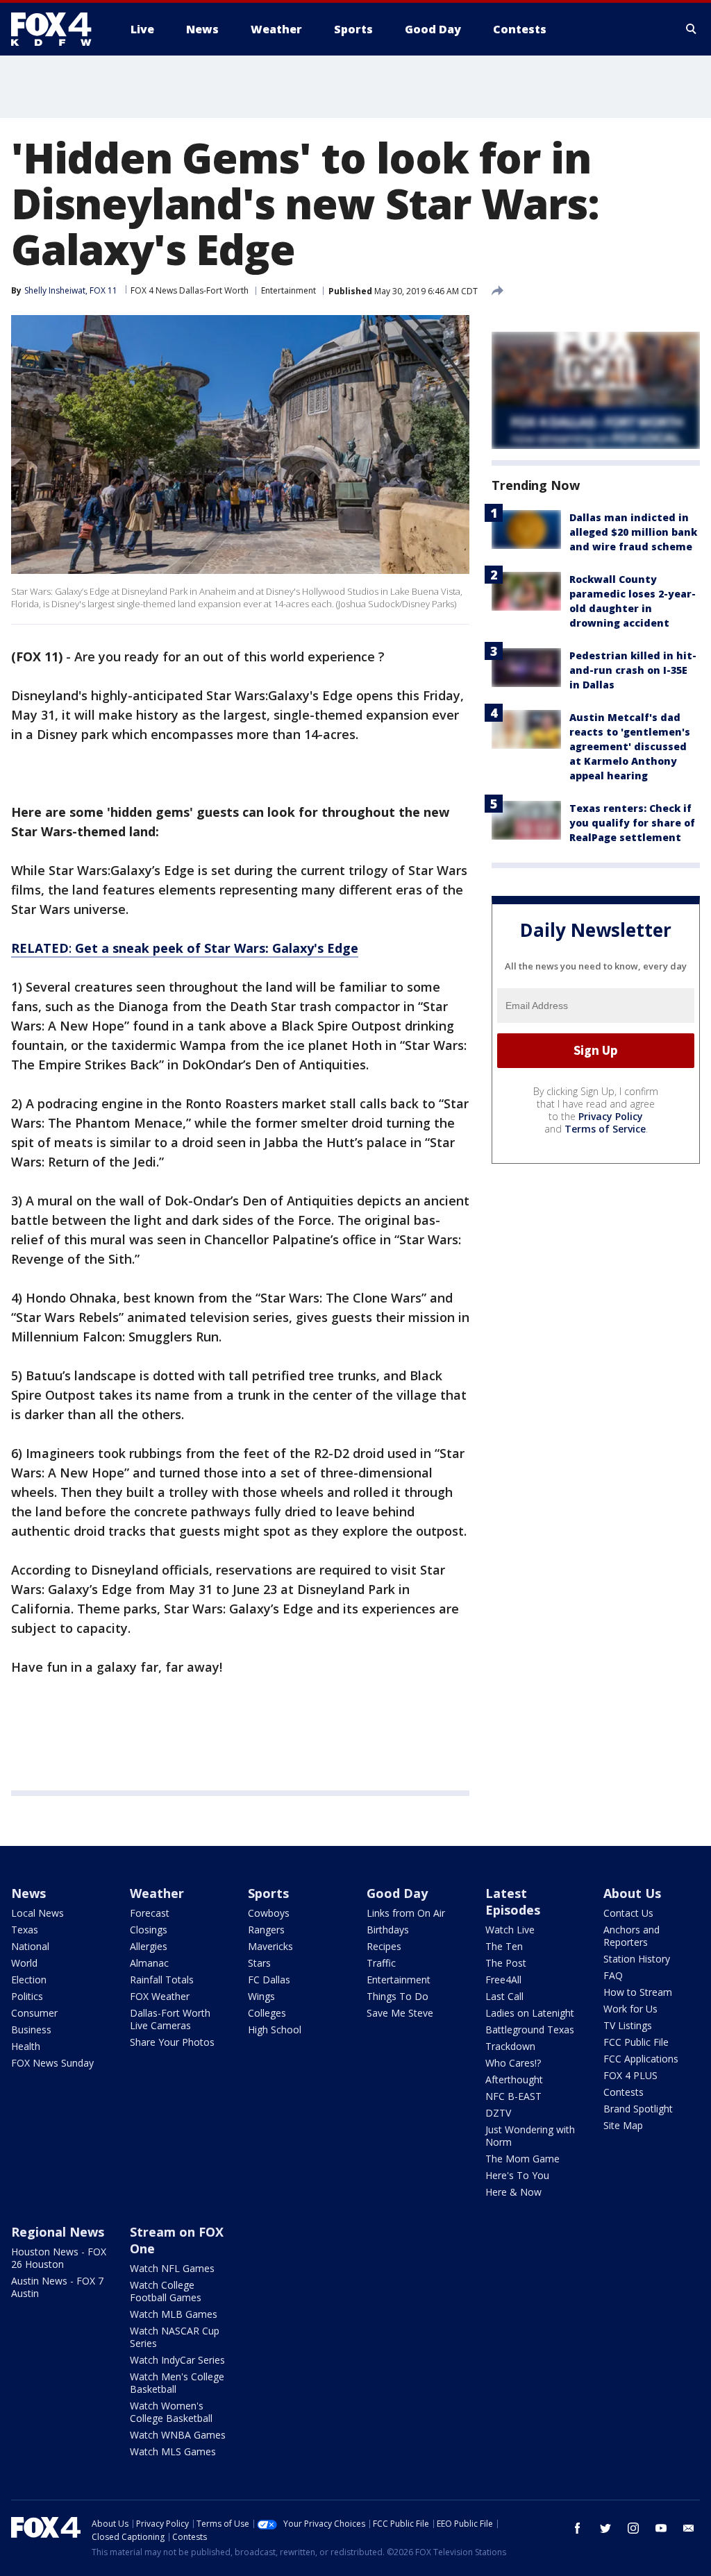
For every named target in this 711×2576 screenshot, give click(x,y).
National (30, 1946)
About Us (632, 1893)
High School (275, 2030)
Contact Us (628, 1913)
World (24, 1963)
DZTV (498, 2113)
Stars (259, 1963)
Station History (637, 1959)
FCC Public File (636, 2042)
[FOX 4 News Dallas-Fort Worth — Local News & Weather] (57, 29)
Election (29, 1980)
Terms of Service (605, 1129)
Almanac (149, 1963)
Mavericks (270, 1946)
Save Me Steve (400, 2013)
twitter (605, 2528)
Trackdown (510, 2046)
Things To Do (398, 1996)
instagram (633, 2528)
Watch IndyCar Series (177, 2360)
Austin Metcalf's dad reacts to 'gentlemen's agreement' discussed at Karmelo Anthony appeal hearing (630, 746)
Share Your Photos (172, 2042)
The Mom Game (522, 2159)
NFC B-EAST (513, 2096)
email (689, 2528)
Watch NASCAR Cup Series (175, 2337)
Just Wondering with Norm (530, 2136)
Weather (157, 1893)
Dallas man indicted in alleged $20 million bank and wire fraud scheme (633, 532)
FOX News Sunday (52, 2063)
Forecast (150, 1913)
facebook (578, 2528)
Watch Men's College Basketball (177, 2383)
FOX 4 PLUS (630, 2075)
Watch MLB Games (174, 2314)
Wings (261, 1996)
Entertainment (288, 290)
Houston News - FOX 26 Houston (59, 2258)
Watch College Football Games (166, 2291)
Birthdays (388, 1930)
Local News (37, 1913)
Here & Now (513, 2192)
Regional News (58, 2232)
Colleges (267, 2013)
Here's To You (517, 2175)
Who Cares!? (513, 2063)
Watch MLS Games (173, 2451)
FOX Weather (160, 1996)
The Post (506, 1963)
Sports (268, 1893)
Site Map (623, 2125)
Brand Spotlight (638, 2109)
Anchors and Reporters (631, 1936)
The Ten (504, 1946)
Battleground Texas (530, 2030)
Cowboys (269, 1913)
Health (26, 2046)
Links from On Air (406, 1913)
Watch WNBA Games (178, 2435)
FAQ (613, 1975)
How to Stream (638, 1992)
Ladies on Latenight (530, 2013)
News (28, 1893)
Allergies (149, 1946)
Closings (149, 1930)
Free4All (503, 1980)
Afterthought (514, 2079)
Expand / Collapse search (692, 29)
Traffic (381, 1963)
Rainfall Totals (162, 1980)
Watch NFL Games (172, 2268)
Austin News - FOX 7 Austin (57, 2287)
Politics (27, 1996)
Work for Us (630, 2009)
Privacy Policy (611, 1116)
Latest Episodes (513, 1901)
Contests (624, 2092)
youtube (661, 2528)
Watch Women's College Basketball (171, 2412)
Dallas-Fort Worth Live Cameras (170, 2019)
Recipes (384, 1946)
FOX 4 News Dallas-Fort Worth (190, 290)
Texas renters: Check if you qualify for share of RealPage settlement (632, 823)
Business (31, 2030)
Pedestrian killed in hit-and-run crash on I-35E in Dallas (633, 670)
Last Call (504, 1996)
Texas (25, 1930)
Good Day (397, 1893)
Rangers (266, 1930)
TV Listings (628, 2025)
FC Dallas (269, 1980)
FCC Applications (641, 2059)
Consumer (34, 2013)
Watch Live (510, 1930)
